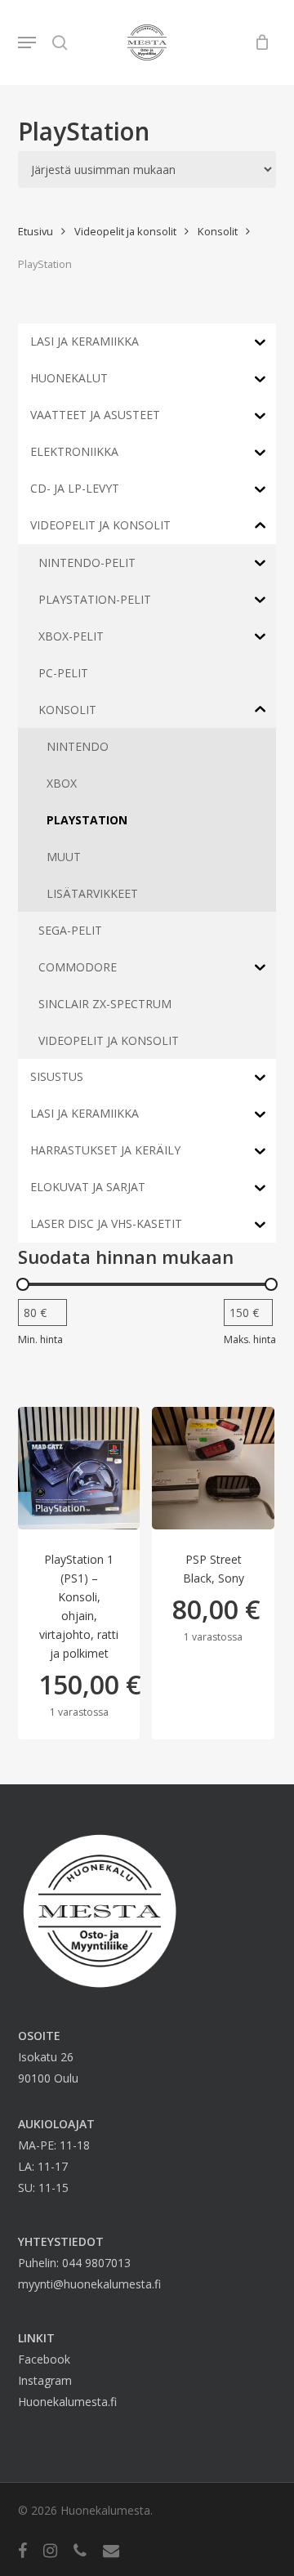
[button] (27, 42)
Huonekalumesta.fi (67, 2402)
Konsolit (218, 231)
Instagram (45, 2380)
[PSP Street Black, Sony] (213, 1468)
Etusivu (36, 231)
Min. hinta (40, 1339)
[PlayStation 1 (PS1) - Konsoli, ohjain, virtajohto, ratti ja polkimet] (79, 1468)
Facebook (44, 2359)
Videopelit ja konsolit (125, 231)
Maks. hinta (250, 1339)
